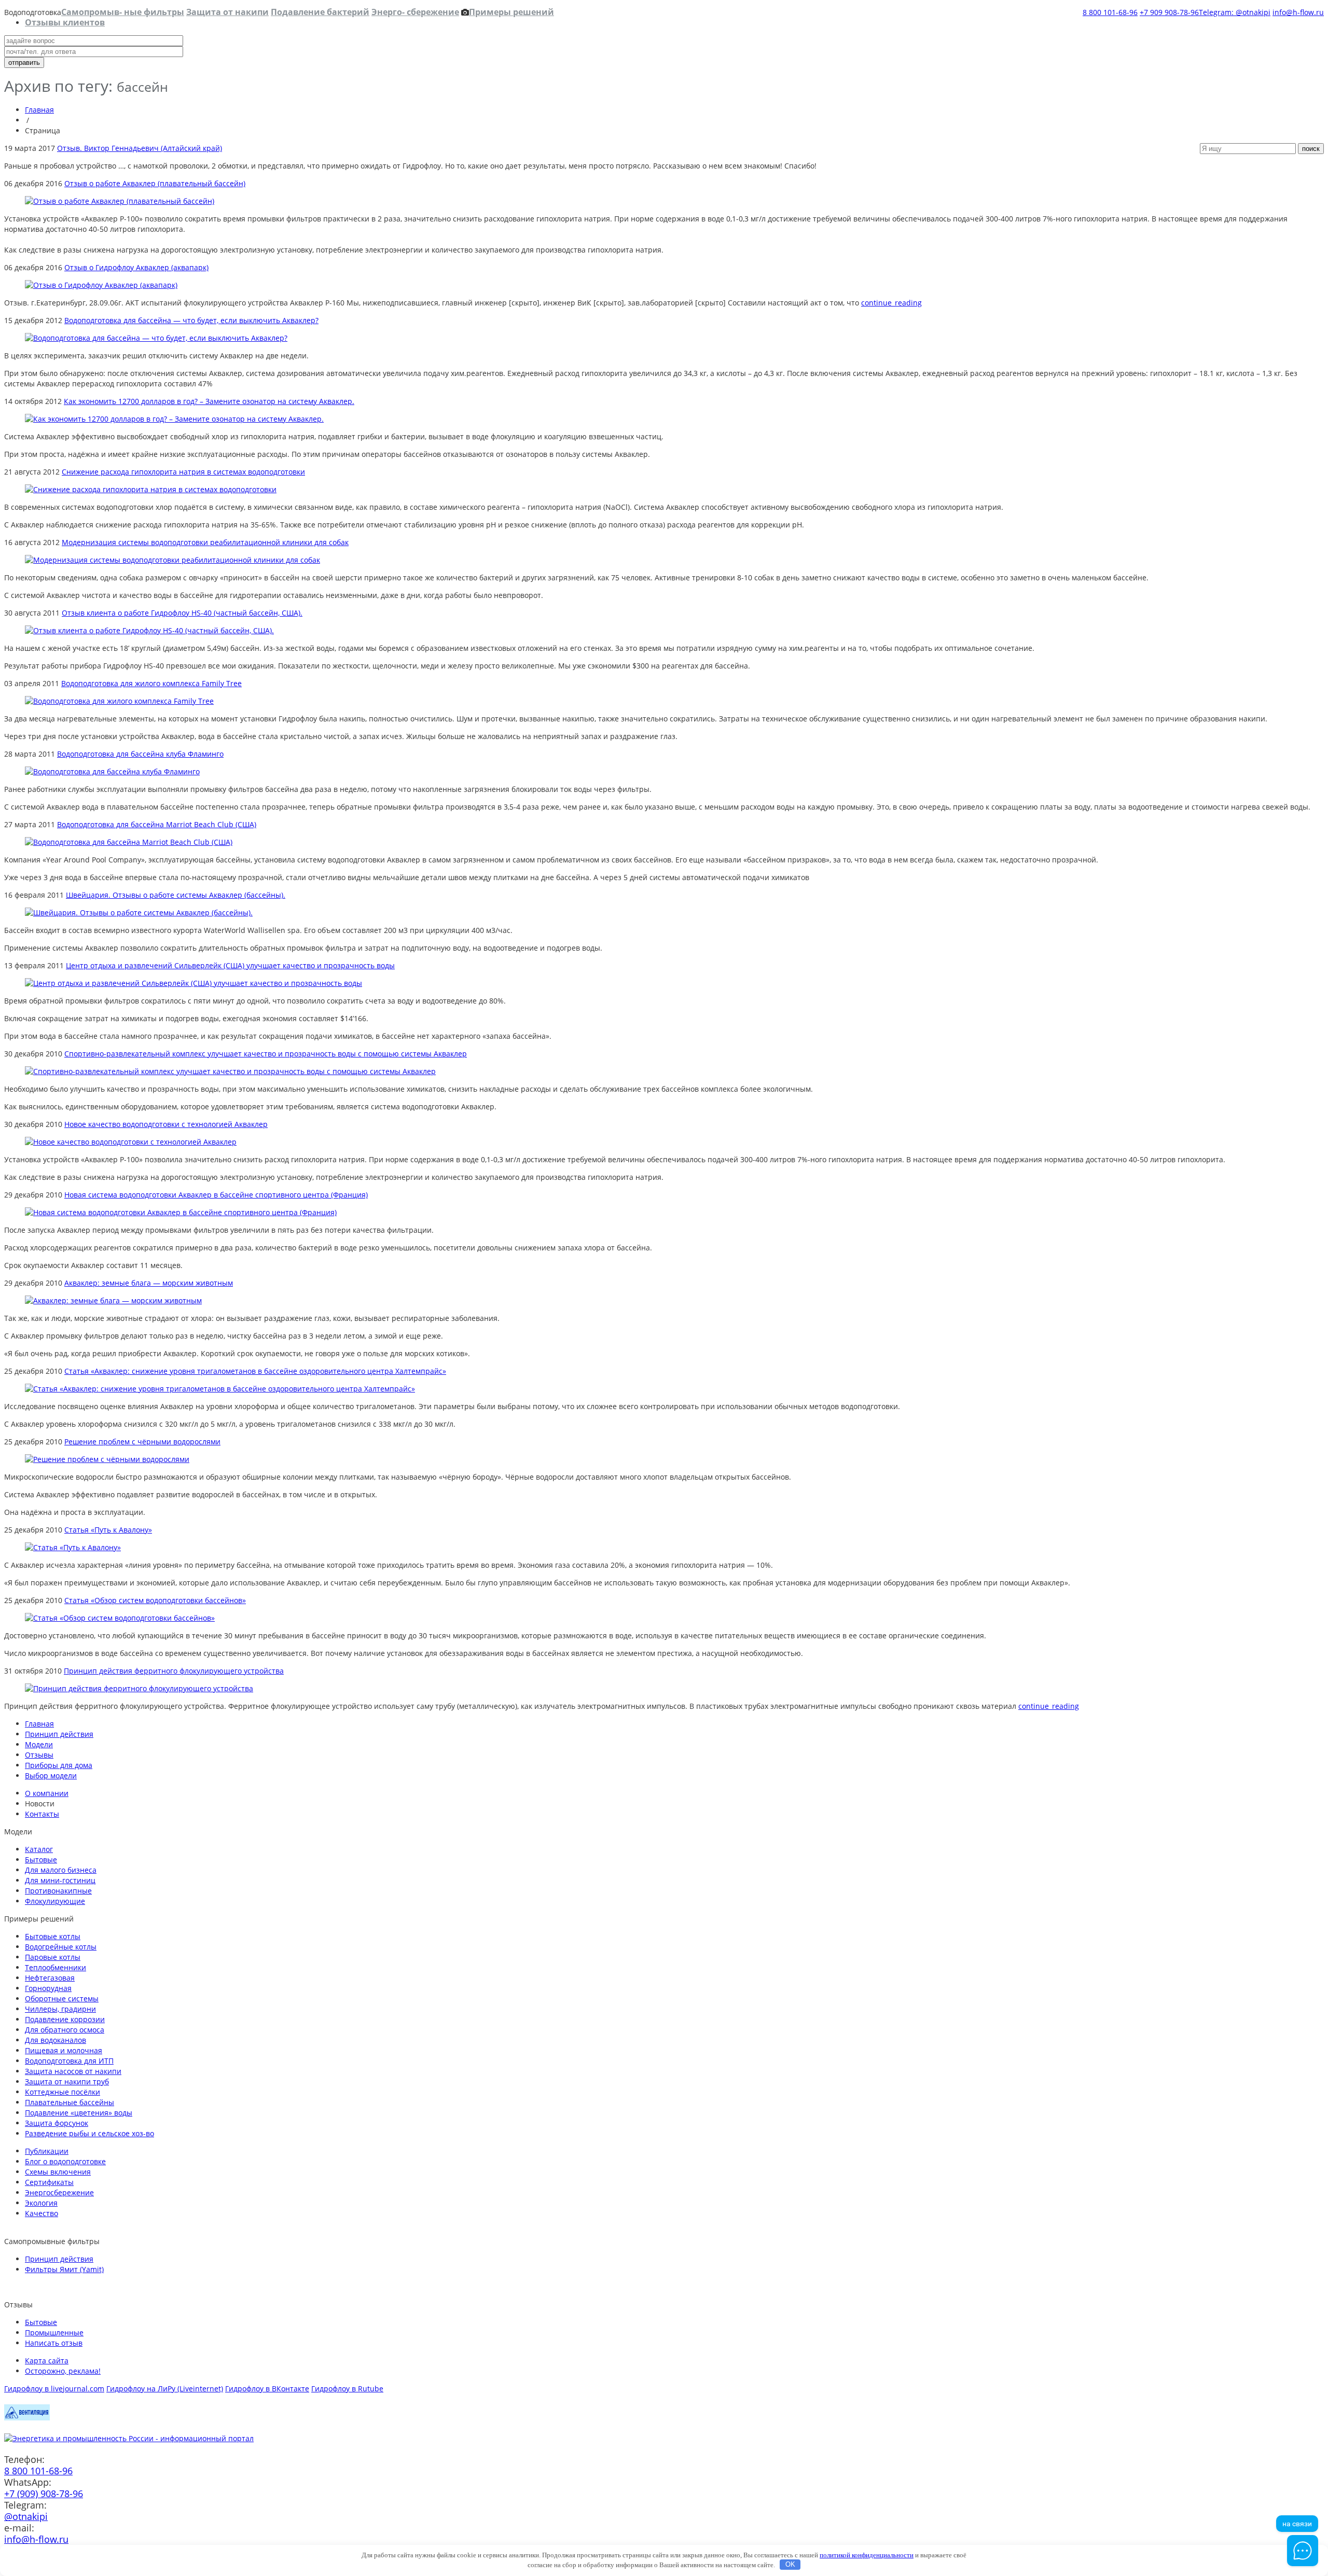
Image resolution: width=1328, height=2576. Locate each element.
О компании (47, 1793)
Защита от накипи (227, 12)
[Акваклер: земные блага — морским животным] (113, 1300)
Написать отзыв (54, 2343)
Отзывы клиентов (65, 22)
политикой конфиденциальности (867, 2555)
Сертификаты (49, 2182)
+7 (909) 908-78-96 (44, 2494)
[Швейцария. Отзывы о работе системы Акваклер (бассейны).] (139, 913)
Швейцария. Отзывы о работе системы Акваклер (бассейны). (176, 895)
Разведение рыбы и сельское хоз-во (89, 2133)
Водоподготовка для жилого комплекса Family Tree (151, 683)
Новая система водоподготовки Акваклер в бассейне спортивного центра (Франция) (216, 1195)
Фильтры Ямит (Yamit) (64, 2269)
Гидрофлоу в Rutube (347, 2389)
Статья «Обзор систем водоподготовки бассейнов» (155, 1600)
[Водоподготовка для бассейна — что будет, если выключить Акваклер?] (156, 338)
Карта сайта (47, 2361)
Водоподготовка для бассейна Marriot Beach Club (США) (157, 824)
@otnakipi (26, 2516)
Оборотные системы (62, 1999)
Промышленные (54, 2333)
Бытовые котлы (53, 1936)
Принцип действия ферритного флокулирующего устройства (174, 1671)
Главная (39, 110)
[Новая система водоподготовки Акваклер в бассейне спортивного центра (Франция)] (181, 1212)
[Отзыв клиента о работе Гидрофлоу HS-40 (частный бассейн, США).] (149, 630)
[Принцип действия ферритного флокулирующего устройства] (139, 1688)
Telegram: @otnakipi (1235, 12)
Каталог (39, 1849)
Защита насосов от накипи (73, 2071)
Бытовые (41, 1860)
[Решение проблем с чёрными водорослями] (107, 1459)
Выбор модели (51, 1776)
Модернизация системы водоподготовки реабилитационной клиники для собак (205, 542)
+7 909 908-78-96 (1169, 12)
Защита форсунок (57, 2123)
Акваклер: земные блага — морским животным (149, 1283)
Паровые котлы (53, 1957)
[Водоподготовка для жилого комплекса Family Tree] (119, 701)
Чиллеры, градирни (60, 2009)
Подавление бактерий (320, 12)
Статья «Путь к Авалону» (108, 1530)
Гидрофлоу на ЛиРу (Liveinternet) (165, 2389)
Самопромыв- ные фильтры (123, 12)
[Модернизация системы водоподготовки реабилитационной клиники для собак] (172, 560)
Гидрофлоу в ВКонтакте (267, 2389)
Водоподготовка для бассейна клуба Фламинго (140, 754)
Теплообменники (56, 1967)
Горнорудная (48, 1988)
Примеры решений (511, 12)
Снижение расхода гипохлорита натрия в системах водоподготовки (183, 472)
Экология (41, 2203)
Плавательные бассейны (70, 2102)
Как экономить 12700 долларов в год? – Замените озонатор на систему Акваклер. (209, 401)
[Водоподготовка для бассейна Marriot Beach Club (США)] (129, 842)
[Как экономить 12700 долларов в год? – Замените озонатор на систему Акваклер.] (174, 419)
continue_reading (891, 303)
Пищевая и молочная (64, 2050)
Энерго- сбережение (415, 12)
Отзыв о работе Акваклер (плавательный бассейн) (155, 183)
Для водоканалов (56, 2040)
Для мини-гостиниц (60, 1880)
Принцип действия (59, 1734)
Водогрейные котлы (61, 1947)
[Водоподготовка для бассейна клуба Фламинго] (112, 771)
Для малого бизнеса (61, 1870)
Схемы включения (58, 2172)
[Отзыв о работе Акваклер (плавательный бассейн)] (120, 201)
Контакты (42, 1814)
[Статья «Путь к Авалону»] (73, 1547)
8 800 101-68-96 (1110, 12)
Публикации (47, 2151)
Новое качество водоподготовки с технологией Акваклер (166, 1124)
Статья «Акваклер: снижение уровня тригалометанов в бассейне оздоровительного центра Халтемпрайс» (255, 1371)
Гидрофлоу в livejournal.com (54, 2389)
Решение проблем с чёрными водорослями (142, 1442)
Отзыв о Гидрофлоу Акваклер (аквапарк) (136, 267)
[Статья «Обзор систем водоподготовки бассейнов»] (120, 1618)
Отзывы (39, 1755)
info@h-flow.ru (1298, 12)
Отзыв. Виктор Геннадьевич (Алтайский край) (140, 148)
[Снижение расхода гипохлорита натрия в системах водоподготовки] (151, 489)
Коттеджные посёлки (63, 2092)
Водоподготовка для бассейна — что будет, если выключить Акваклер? (191, 320)
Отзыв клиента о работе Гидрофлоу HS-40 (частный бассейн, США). (182, 613)
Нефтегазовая (50, 1978)
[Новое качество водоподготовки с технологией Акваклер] (131, 1142)
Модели (39, 1744)
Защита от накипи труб (67, 2081)
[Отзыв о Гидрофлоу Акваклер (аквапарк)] (101, 285)
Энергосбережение (59, 2192)
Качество (41, 2213)
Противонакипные (58, 1891)
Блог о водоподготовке (65, 2161)
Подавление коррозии (65, 2019)
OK (790, 2564)
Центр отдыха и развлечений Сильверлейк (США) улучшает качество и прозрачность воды (230, 965)
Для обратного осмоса (65, 2030)
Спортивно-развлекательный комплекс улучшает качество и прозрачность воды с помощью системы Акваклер (266, 1054)
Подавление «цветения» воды (79, 2113)
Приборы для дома (59, 1765)
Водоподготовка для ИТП (69, 2061)
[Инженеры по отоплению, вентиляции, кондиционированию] (27, 2418)
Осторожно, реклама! (63, 2371)
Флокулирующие (55, 1901)
